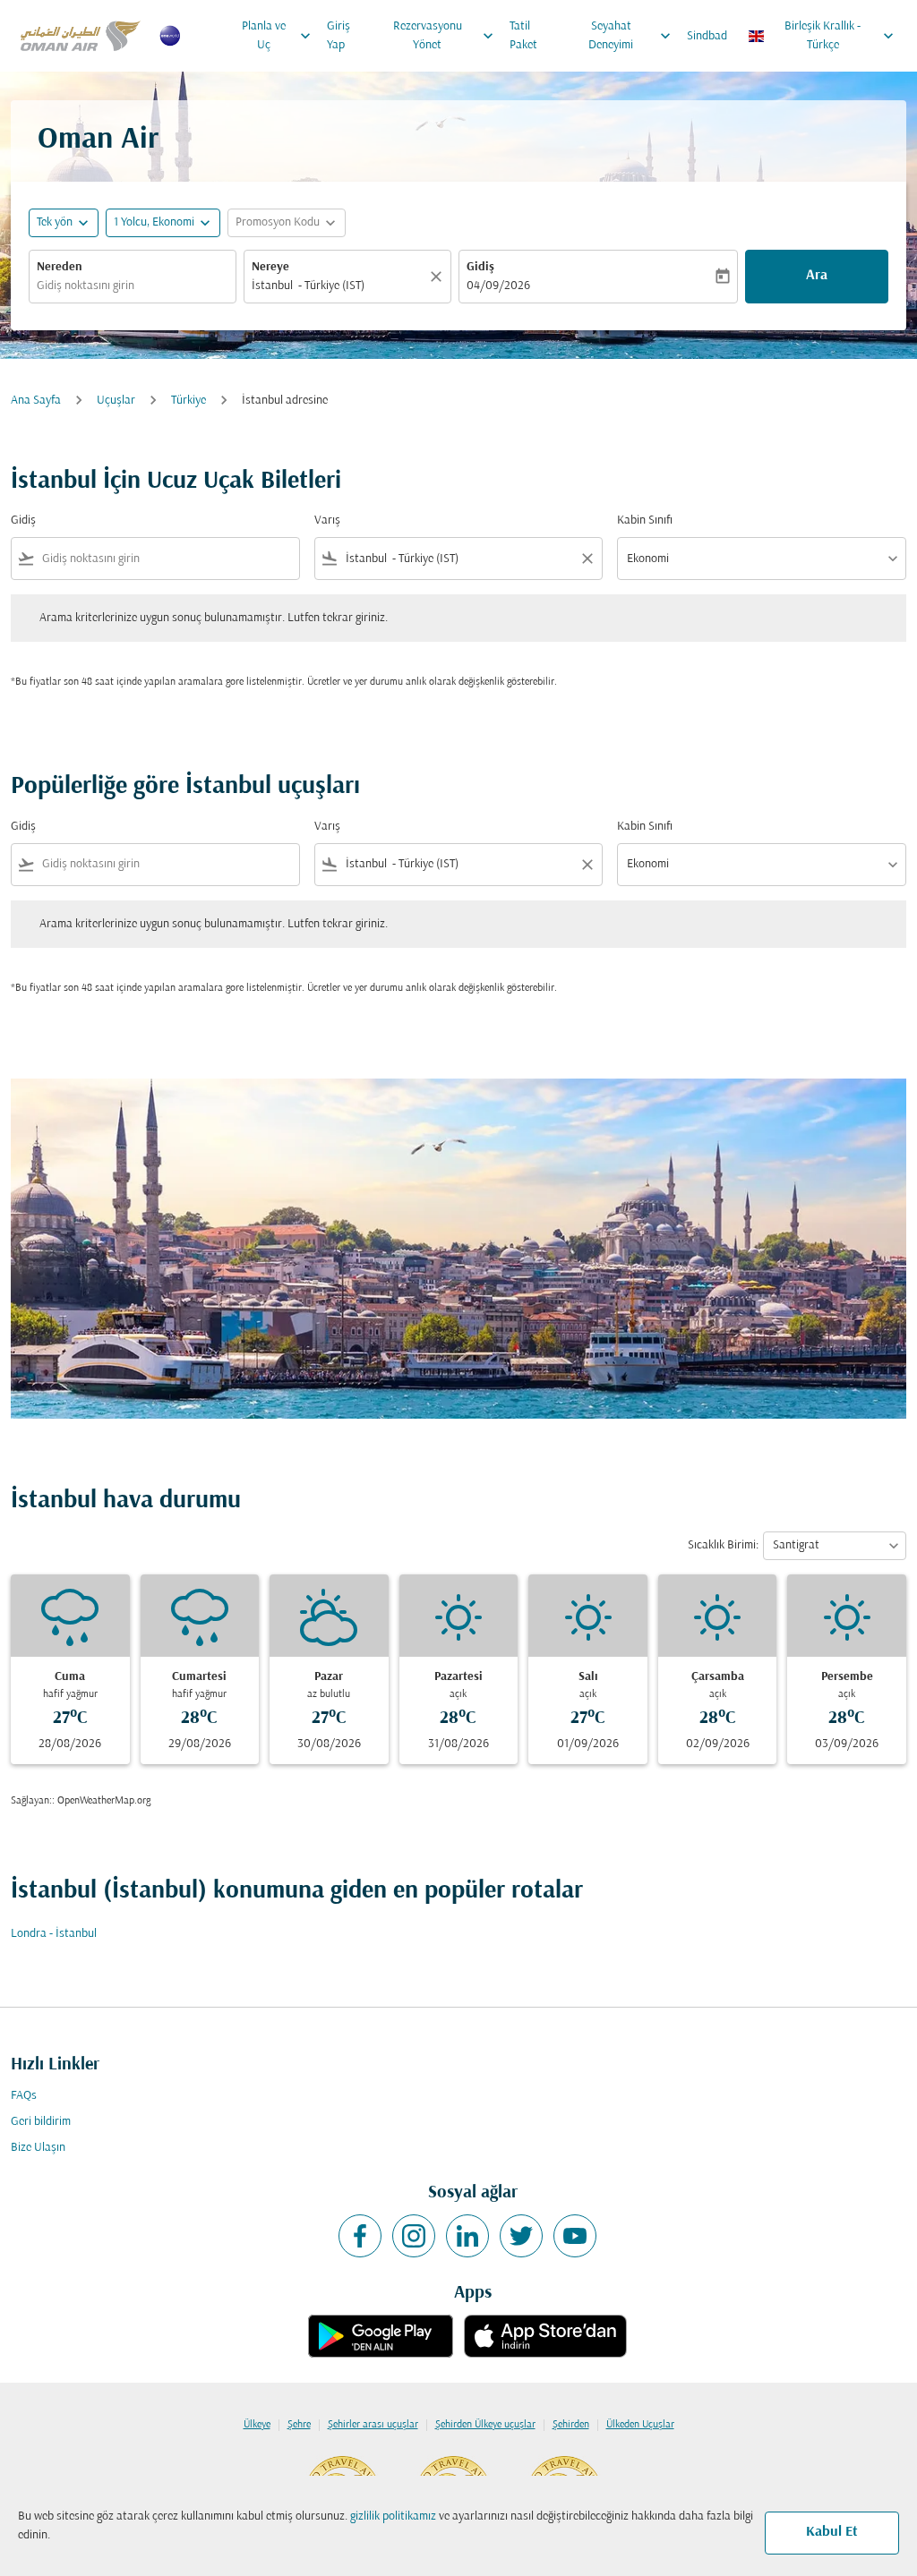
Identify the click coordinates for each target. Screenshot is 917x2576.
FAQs (24, 2096)
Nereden (60, 267)
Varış (327, 520)
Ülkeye (257, 2425)
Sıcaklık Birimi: (723, 1545)
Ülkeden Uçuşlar (640, 2425)
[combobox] (133, 286)
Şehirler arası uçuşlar (373, 2425)
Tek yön (55, 222)
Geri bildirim (41, 2122)
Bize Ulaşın (38, 2148)
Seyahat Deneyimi (631, 36)
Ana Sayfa (36, 401)
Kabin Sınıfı (645, 520)
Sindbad (707, 36)
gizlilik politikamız (393, 2516)
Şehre (299, 2425)
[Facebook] (360, 2236)
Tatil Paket (523, 36)
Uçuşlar (116, 401)
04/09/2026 (498, 286)
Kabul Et (832, 2532)
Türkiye (189, 401)
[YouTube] (575, 2236)
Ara (817, 276)
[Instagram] (414, 2236)
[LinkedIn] (467, 2236)
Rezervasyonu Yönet (445, 36)
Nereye (270, 267)
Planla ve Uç (278, 36)
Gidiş (480, 267)
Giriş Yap (339, 36)
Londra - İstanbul (54, 1934)
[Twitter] (521, 2236)
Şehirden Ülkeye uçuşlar (485, 2425)
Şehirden (571, 2425)
